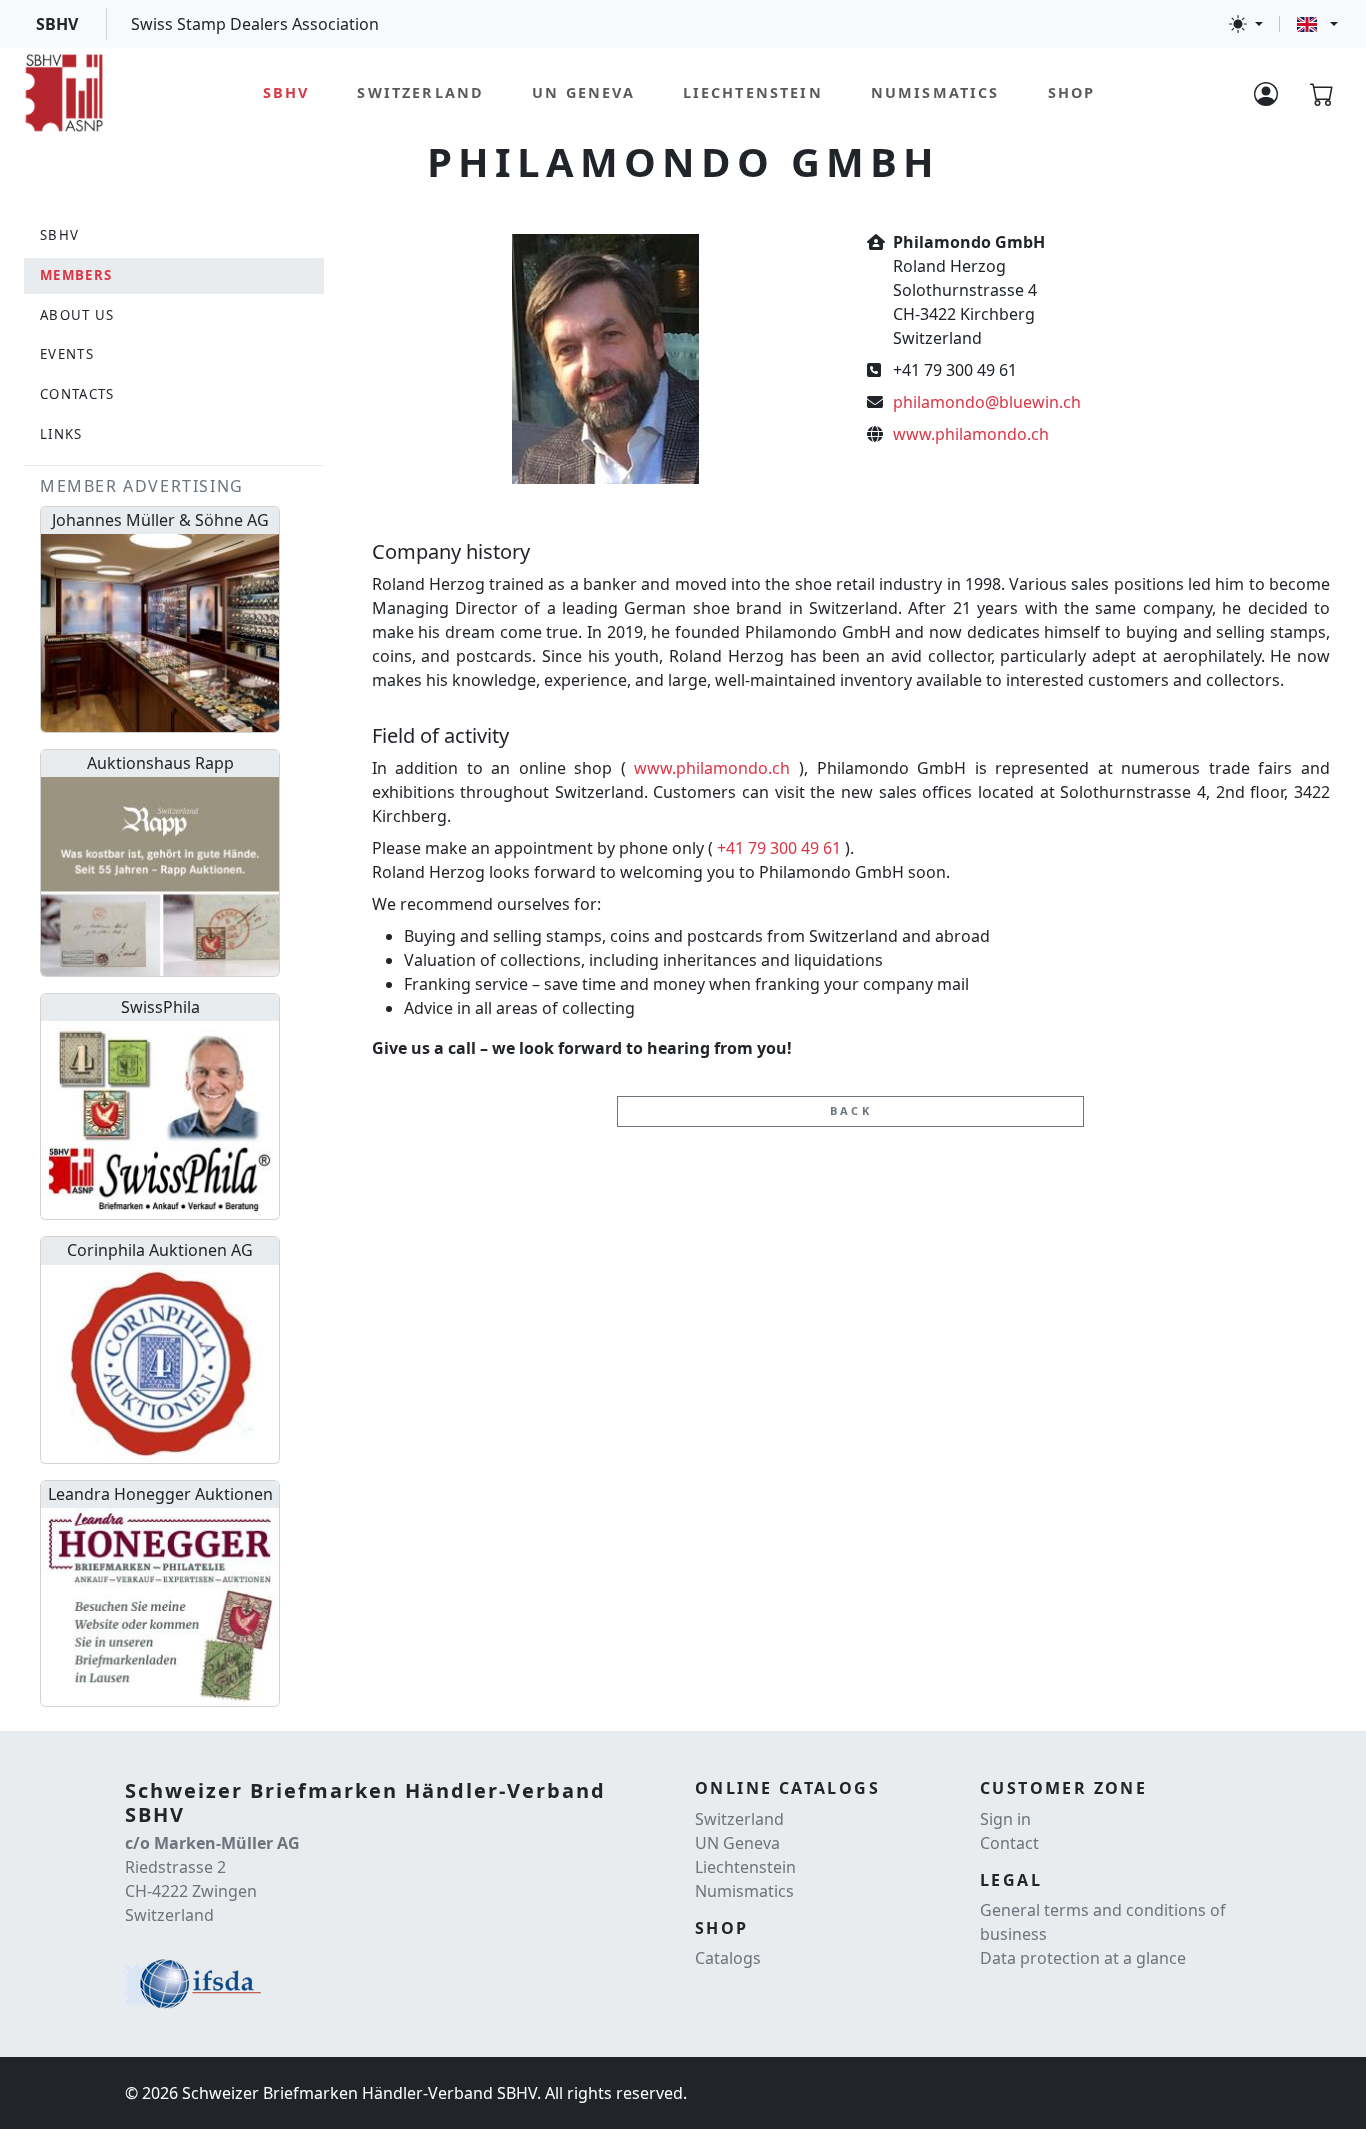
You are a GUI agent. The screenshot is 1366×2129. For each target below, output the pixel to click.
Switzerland (420, 92)
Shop (1072, 92)
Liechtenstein (753, 92)
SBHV (286, 92)
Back (851, 1110)
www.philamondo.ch (971, 434)
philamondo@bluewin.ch (987, 402)
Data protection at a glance (1083, 1958)
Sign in (1005, 1819)
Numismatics (935, 92)
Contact (1009, 1843)
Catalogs (728, 1958)
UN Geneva (583, 92)
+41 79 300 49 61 (779, 848)
